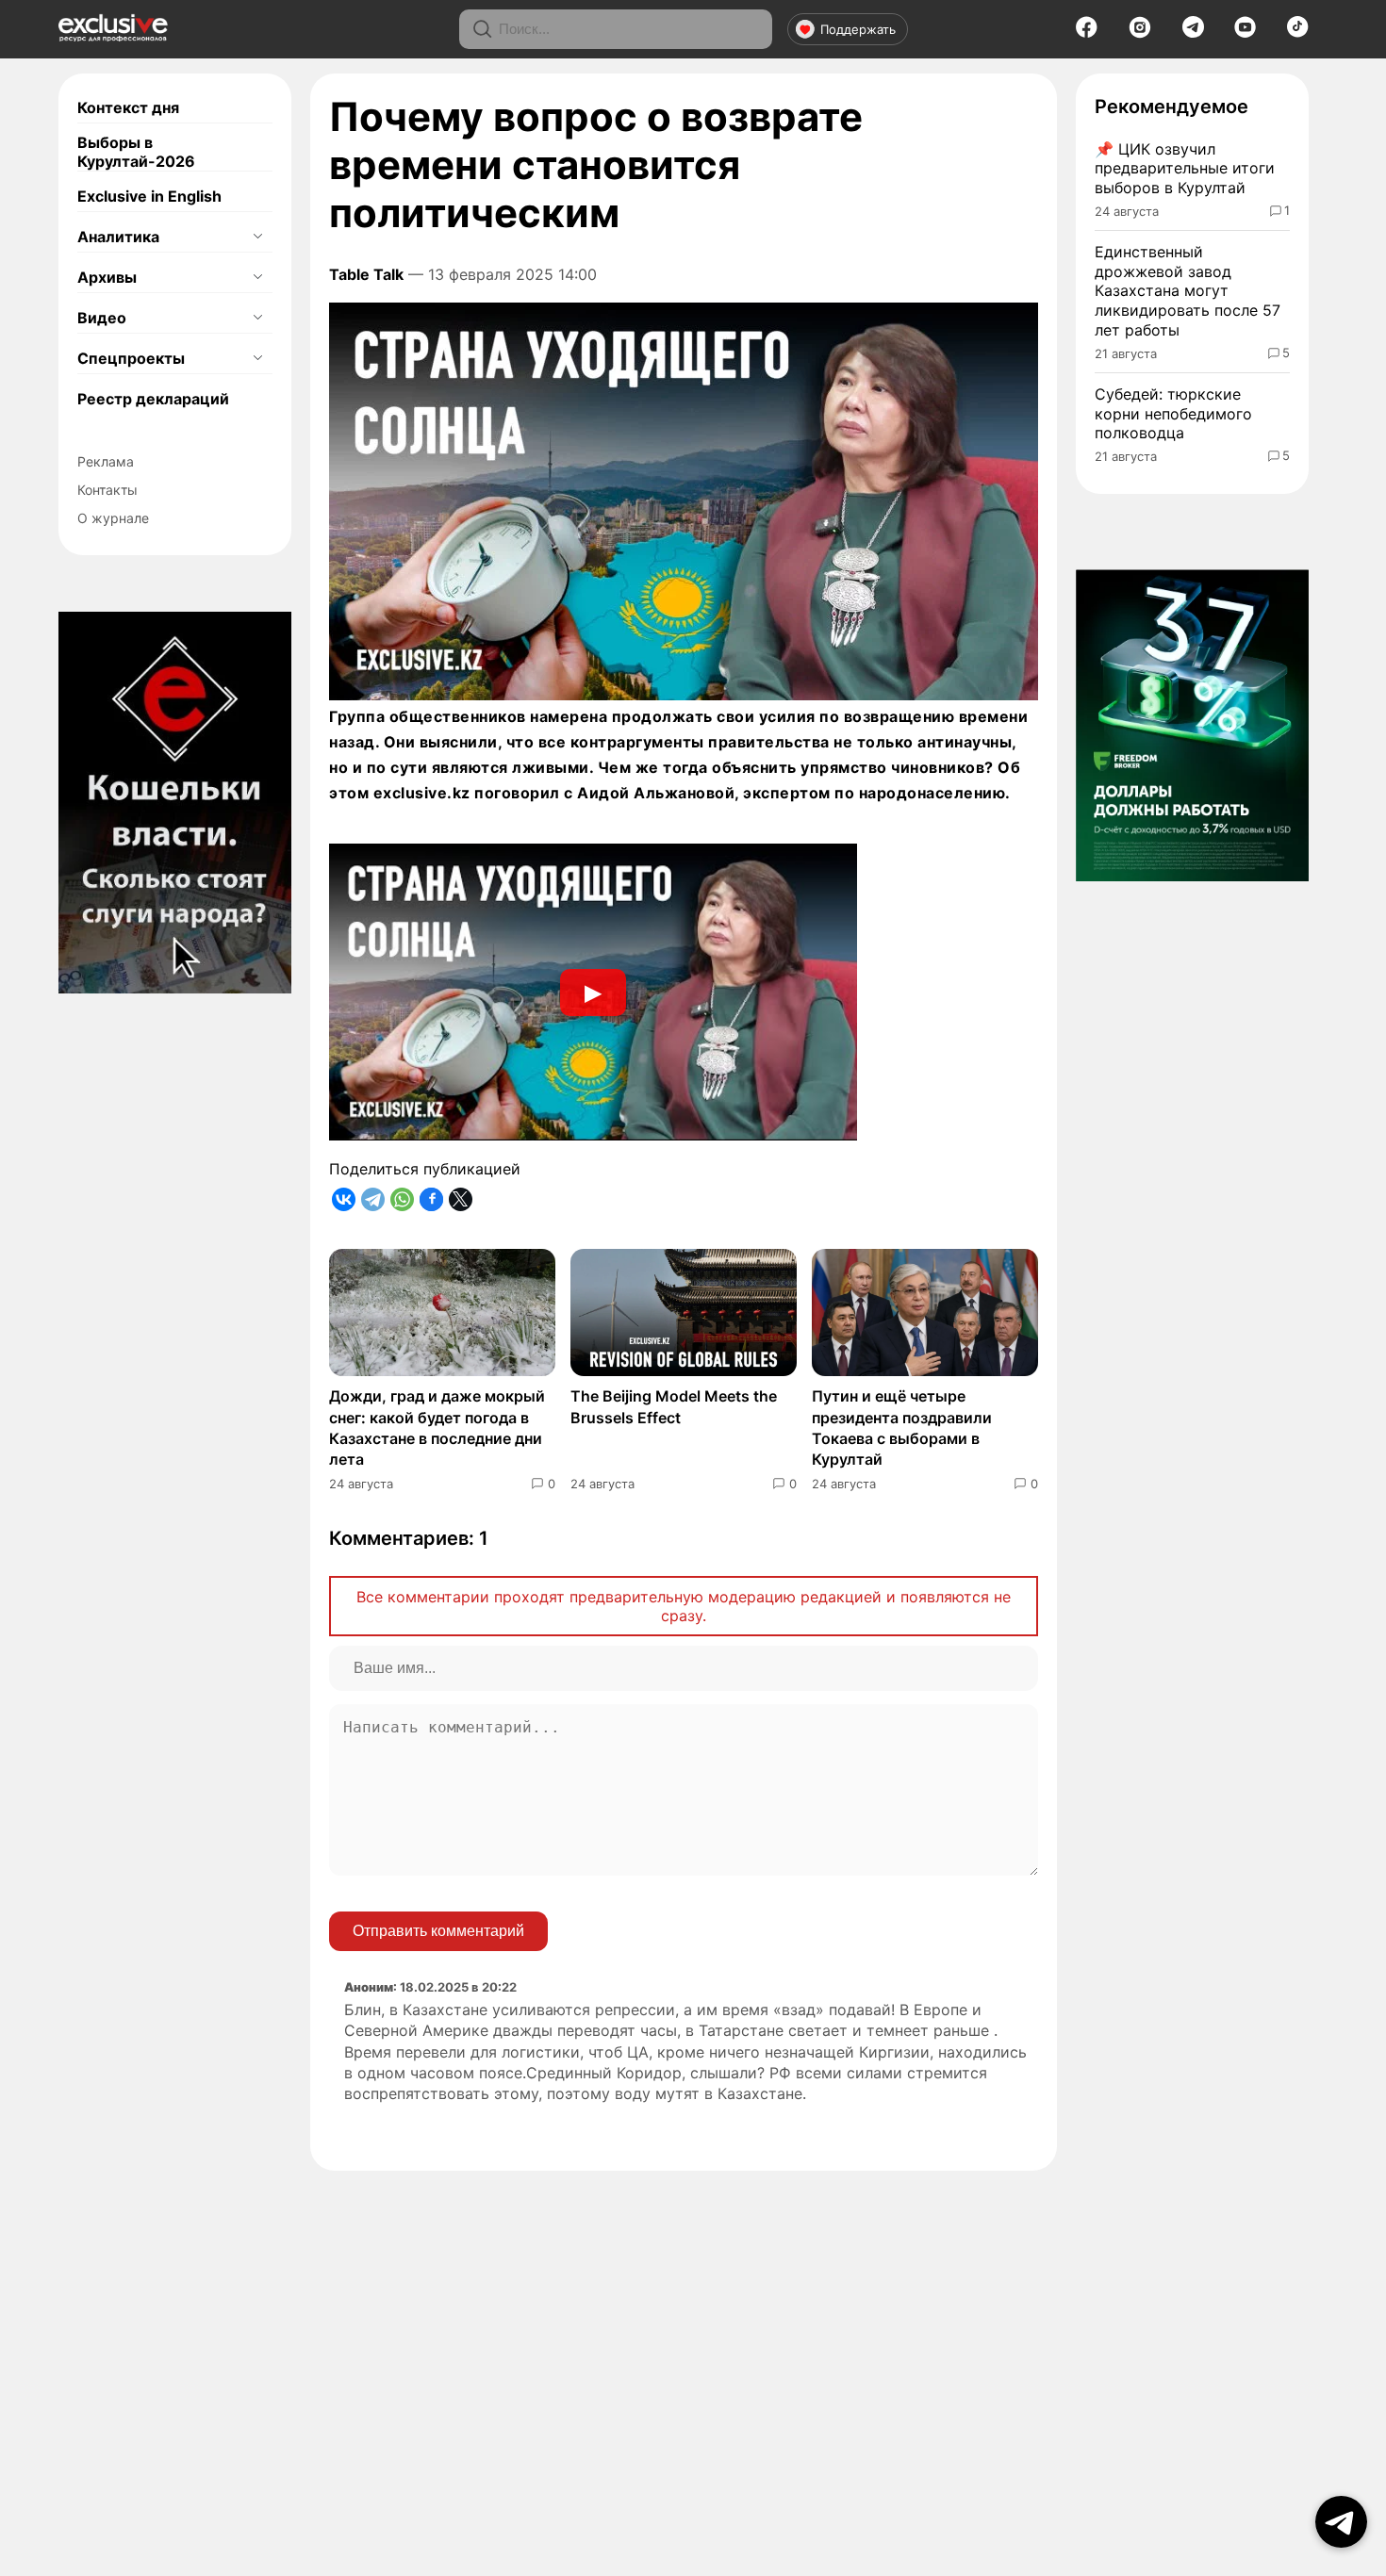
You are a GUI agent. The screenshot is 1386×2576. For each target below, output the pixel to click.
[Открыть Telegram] (1341, 2522)
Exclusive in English (149, 196)
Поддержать (858, 29)
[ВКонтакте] (344, 1199)
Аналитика (118, 237)
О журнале (113, 518)
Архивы (107, 277)
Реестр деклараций (153, 399)
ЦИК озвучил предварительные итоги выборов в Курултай (1185, 169)
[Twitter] (461, 1199)
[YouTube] (1245, 33)
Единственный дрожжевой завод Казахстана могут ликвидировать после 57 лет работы (1188, 291)
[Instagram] (1140, 33)
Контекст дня (128, 107)
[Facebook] (1087, 33)
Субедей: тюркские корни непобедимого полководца (1173, 414)
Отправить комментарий (438, 1931)
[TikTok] (1298, 32)
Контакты (107, 490)
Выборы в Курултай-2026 (136, 152)
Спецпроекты (131, 358)
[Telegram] (1193, 32)
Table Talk (366, 274)
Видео (102, 318)
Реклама (106, 461)
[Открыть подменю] (257, 237)
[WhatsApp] (402, 1199)
